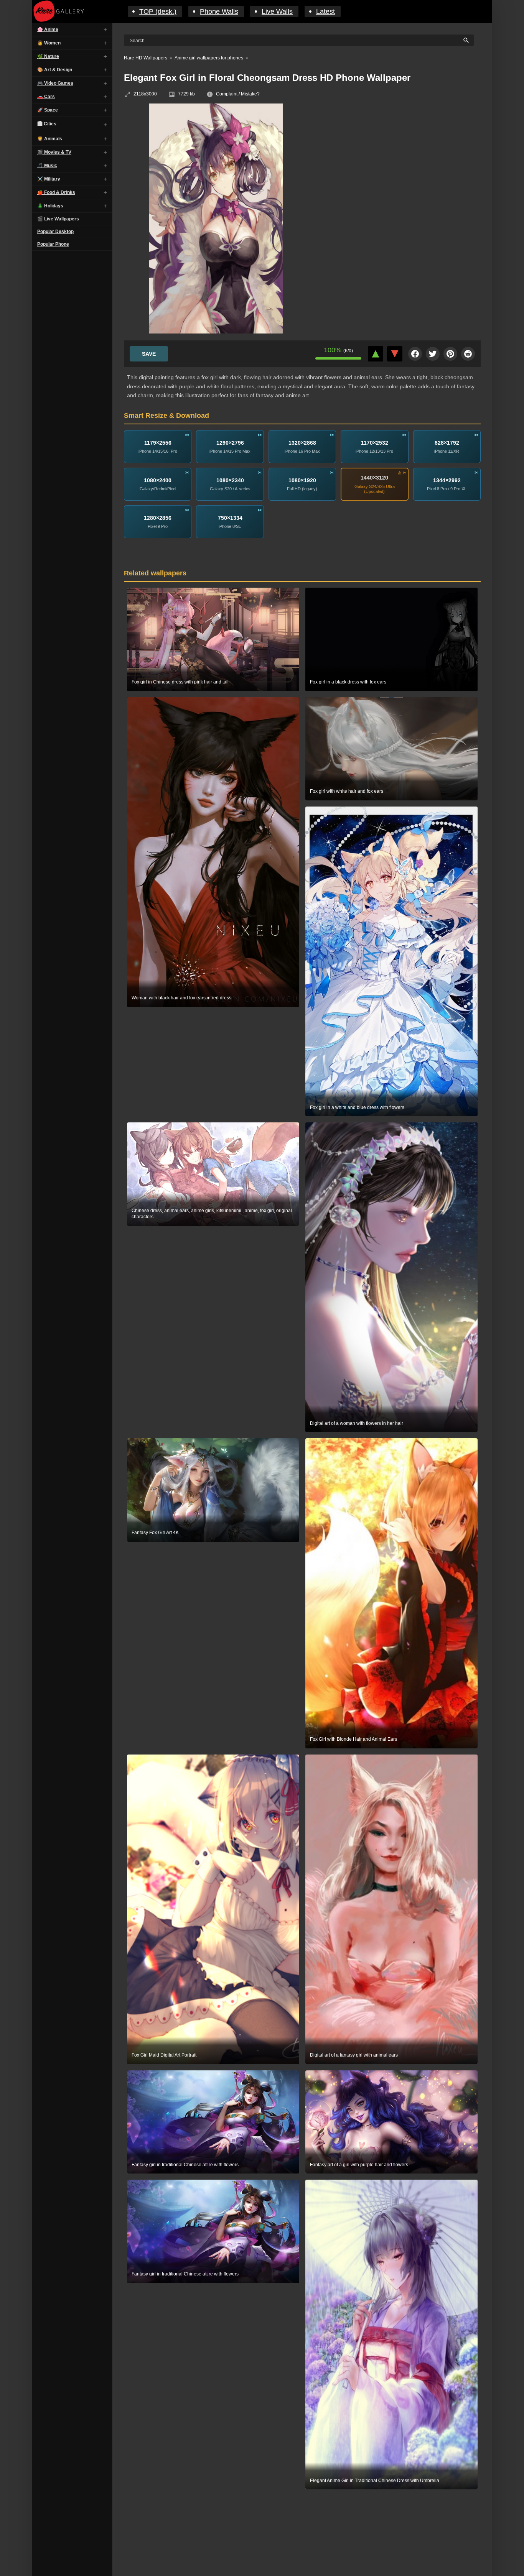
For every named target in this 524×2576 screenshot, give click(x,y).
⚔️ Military (49, 179)
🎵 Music (47, 166)
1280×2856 (158, 518)
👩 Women (49, 43)
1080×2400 (158, 480)
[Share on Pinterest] (450, 354)
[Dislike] (395, 354)
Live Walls (277, 11)
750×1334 (230, 518)
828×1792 (447, 443)
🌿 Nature (48, 56)
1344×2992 (447, 480)
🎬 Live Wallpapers (58, 219)
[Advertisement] (400, 159)
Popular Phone (53, 244)
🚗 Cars (46, 97)
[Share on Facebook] (415, 354)
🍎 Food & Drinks (56, 192)
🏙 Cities (47, 124)
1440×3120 (374, 478)
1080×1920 (302, 480)
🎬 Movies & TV (54, 152)
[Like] (376, 354)
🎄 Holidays (50, 206)
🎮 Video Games (55, 83)
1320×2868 (302, 443)
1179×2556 (158, 443)
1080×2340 (230, 480)
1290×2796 (230, 443)
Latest (325, 11)
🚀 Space (48, 110)
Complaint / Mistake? (238, 94)
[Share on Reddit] (468, 354)
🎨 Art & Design (55, 70)
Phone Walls (219, 11)
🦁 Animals (50, 139)
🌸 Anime (48, 30)
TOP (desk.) (158, 11)
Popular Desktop (55, 232)
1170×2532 (375, 443)
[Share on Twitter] (433, 354)
